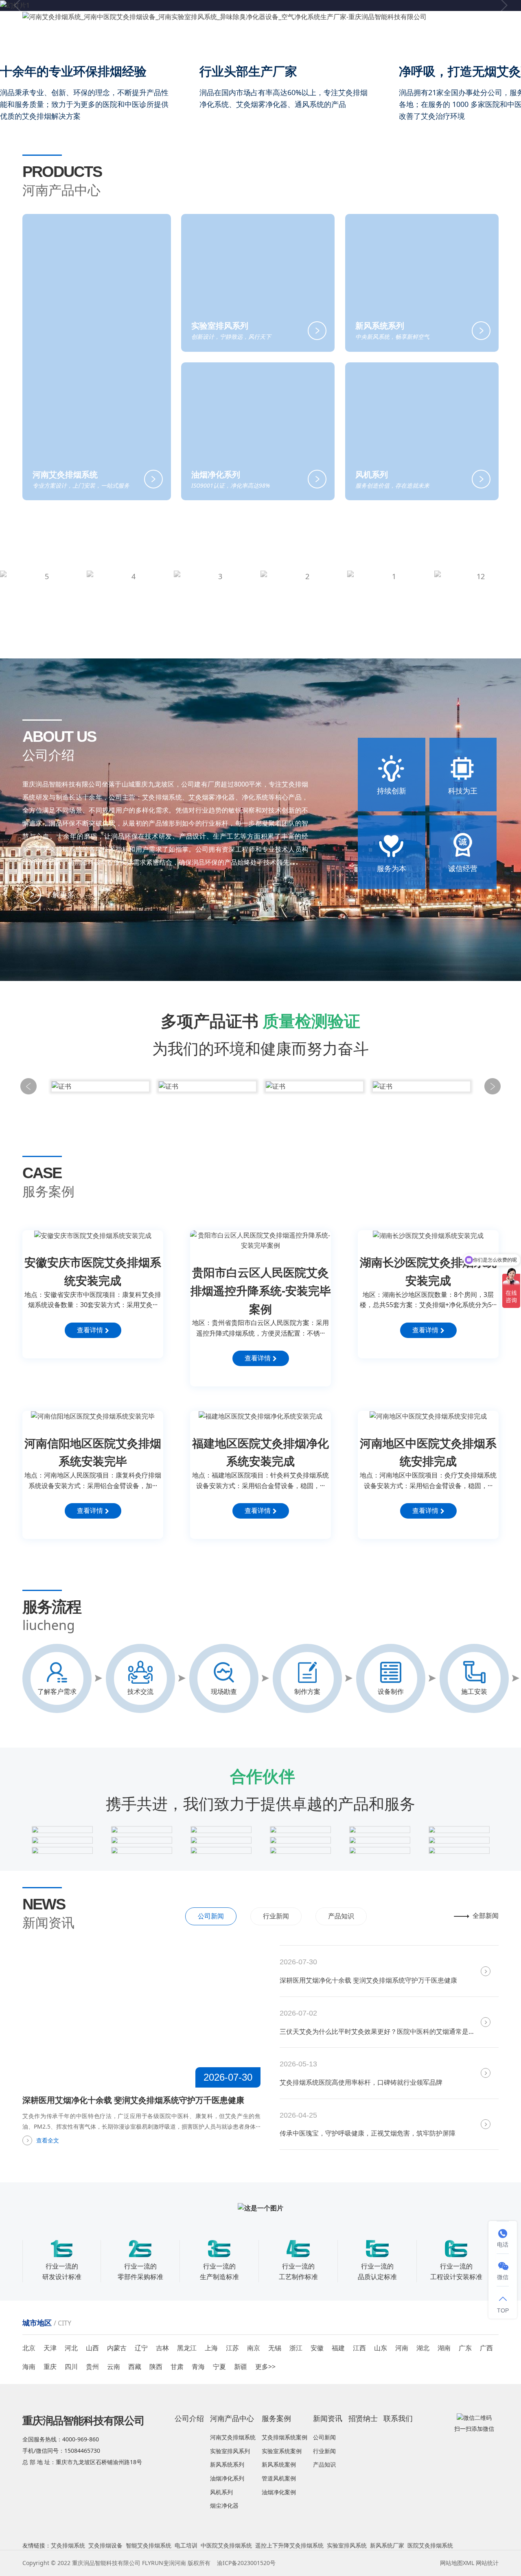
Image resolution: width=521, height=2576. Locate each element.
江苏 (232, 2348)
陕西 (156, 2367)
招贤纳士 (409, 42)
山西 (92, 2348)
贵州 (92, 2367)
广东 (465, 2348)
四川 (71, 2367)
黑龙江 (187, 2348)
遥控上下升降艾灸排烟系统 (289, 2545)
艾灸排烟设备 (105, 2545)
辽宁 (141, 2348)
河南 (402, 2348)
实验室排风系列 (230, 2451)
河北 (71, 2348)
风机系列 (221, 2492)
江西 (359, 2348)
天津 (50, 2348)
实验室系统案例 (282, 2451)
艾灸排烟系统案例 (285, 2437)
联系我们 (448, 42)
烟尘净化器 (224, 2505)
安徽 (317, 2348)
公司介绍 (223, 42)
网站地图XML (457, 2563)
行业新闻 (276, 1916)
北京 (29, 2348)
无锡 (275, 2348)
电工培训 (186, 2545)
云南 (114, 2367)
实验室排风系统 (347, 2545)
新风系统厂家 (387, 2545)
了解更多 (60, 894)
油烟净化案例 (279, 2492)
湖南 (444, 2348)
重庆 (50, 2367)
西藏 (135, 2367)
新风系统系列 (227, 2464)
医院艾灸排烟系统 (430, 2545)
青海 (198, 2367)
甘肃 (177, 2367)
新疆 (241, 2367)
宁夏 (219, 2367)
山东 (381, 2348)
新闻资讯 (365, 42)
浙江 (296, 2348)
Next (493, 1086)
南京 (254, 2348)
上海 (211, 2348)
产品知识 (341, 1916)
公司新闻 (211, 1916)
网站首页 (184, 42)
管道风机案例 (279, 2478)
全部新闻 (486, 1916)
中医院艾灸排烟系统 (226, 2545)
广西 (486, 2348)
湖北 (423, 2348)
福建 (338, 2348)
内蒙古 (117, 2348)
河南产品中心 (269, 42)
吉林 (162, 2348)
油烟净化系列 (227, 2478)
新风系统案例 (279, 2464)
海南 (29, 2367)
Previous (28, 1086)
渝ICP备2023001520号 (246, 2563)
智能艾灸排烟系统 (149, 2545)
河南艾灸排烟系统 (233, 2437)
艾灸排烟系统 (68, 2545)
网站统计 (487, 2563)
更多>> (265, 2367)
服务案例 (320, 42)
